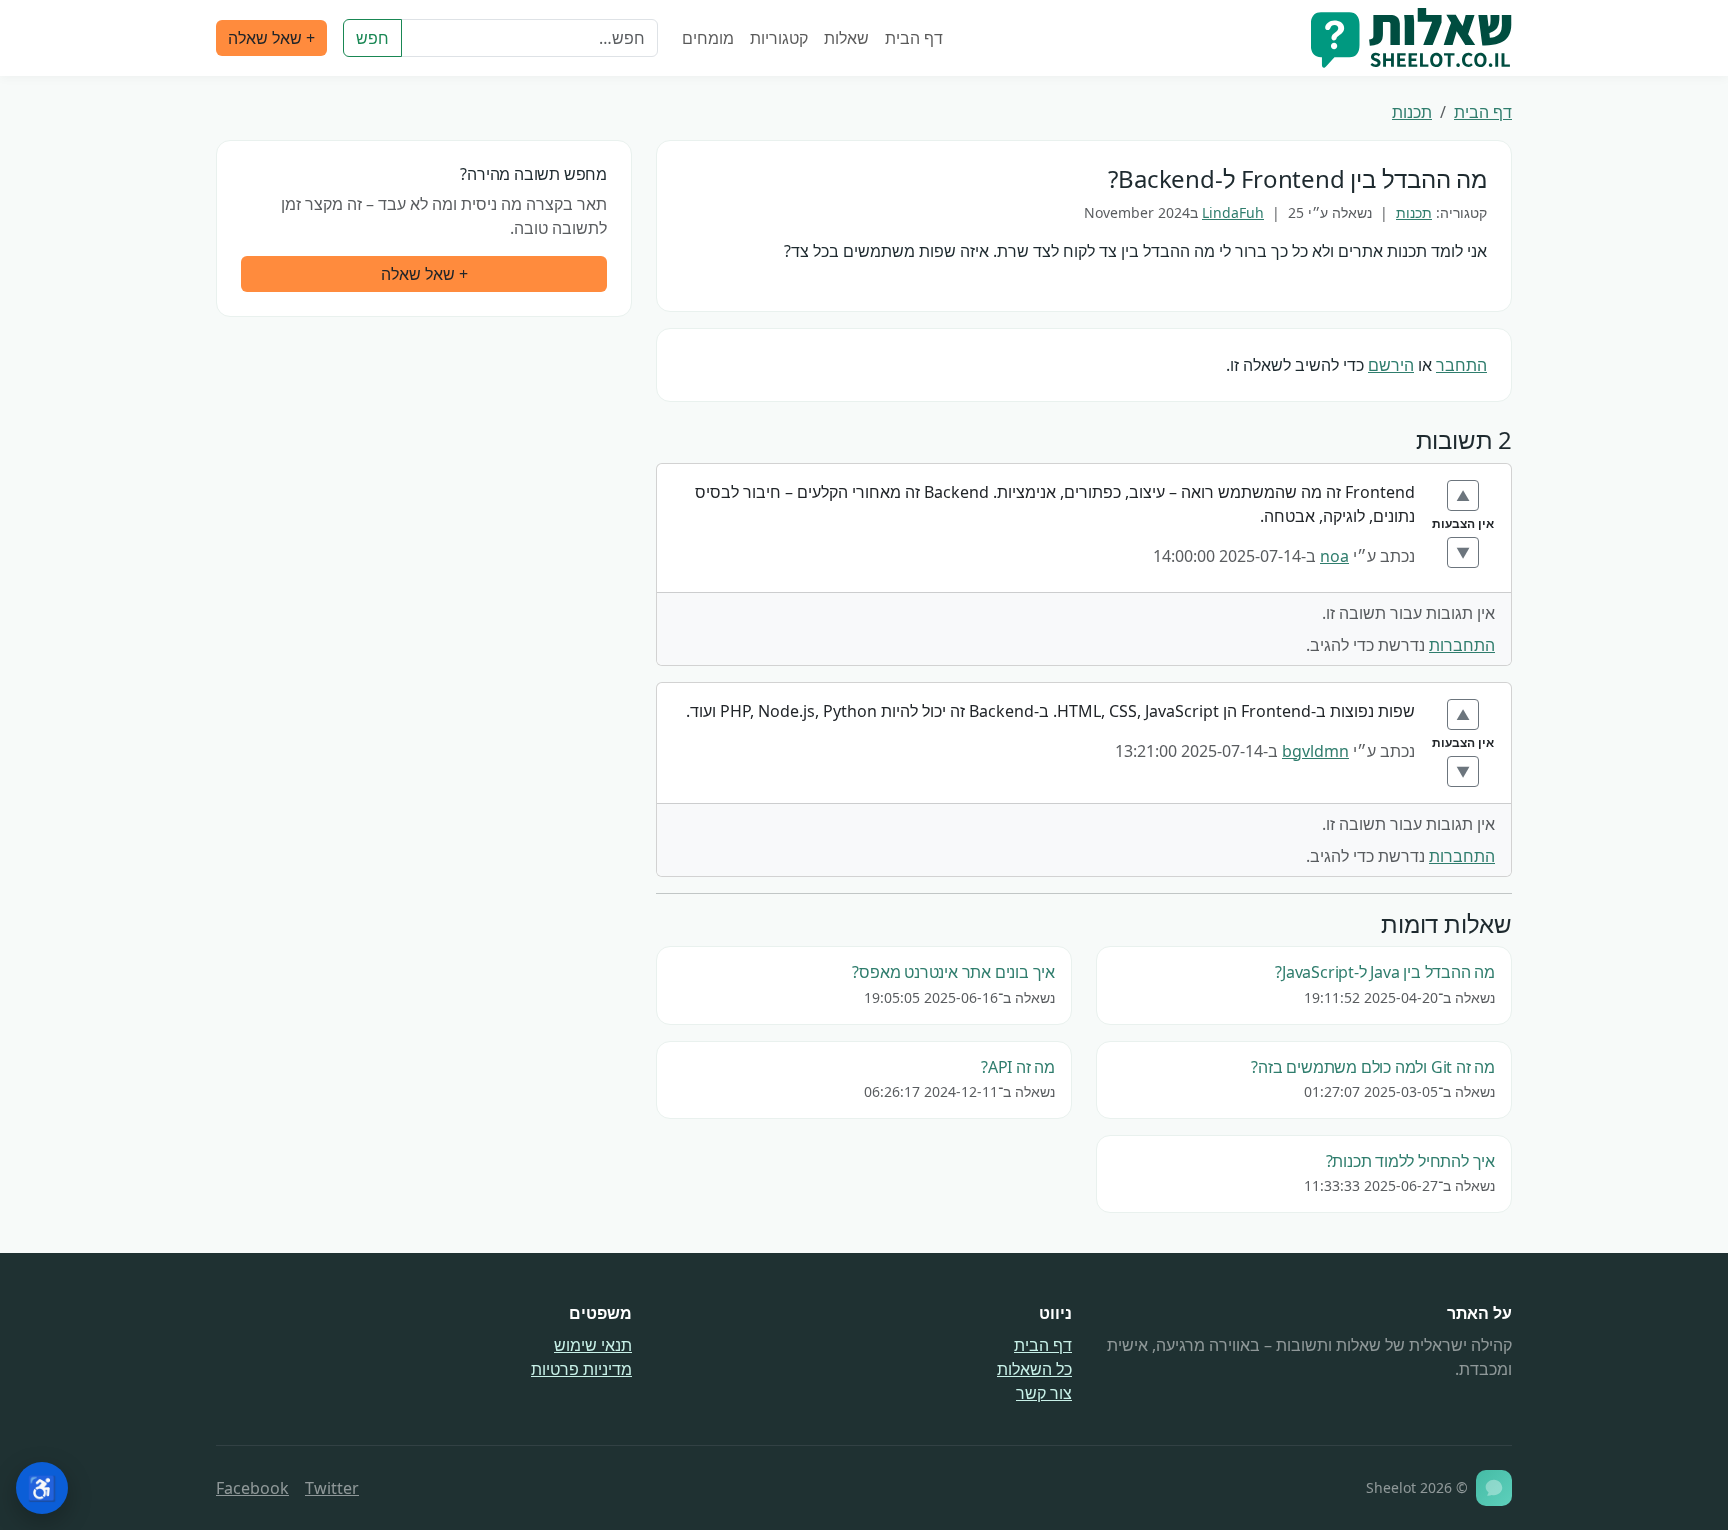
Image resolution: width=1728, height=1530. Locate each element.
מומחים (708, 38)
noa (1334, 556)
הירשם (1391, 365)
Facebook (252, 1488)
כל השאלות (1034, 1369)
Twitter (332, 1488)
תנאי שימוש (593, 1345)
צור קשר (1044, 1393)
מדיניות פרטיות (581, 1369)
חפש (372, 38)
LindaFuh (1233, 212)
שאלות (846, 38)
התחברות (1462, 645)
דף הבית (914, 38)
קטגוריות (779, 38)
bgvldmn (1315, 751)
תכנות (1412, 112)
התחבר (1461, 365)
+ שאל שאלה (271, 38)
